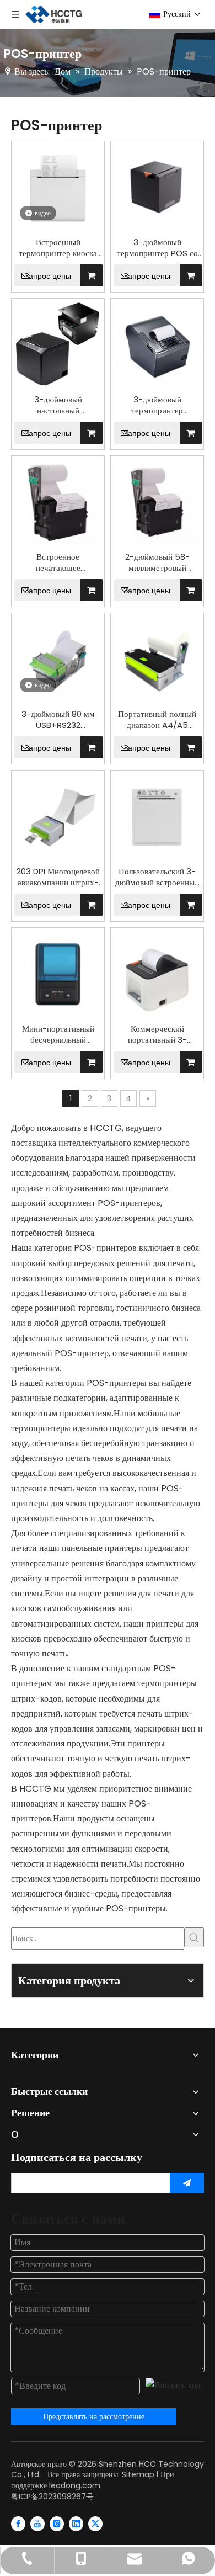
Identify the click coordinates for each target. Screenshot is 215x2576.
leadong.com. (76, 2485)
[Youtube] (37, 2524)
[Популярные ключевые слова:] (194, 1937)
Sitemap (138, 2474)
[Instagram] (57, 2524)
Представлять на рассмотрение (94, 2416)
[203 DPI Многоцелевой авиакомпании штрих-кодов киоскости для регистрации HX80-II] (58, 816)
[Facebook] (18, 2524)
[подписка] (187, 2183)
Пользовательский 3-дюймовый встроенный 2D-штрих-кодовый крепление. (157, 877)
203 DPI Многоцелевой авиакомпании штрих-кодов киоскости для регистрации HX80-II (58, 877)
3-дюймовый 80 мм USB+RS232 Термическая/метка (58, 720)
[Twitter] (95, 2524)
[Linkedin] (76, 2524)
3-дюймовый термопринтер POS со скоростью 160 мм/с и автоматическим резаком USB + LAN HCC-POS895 (157, 248)
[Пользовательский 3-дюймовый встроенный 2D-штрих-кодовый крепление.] (157, 816)
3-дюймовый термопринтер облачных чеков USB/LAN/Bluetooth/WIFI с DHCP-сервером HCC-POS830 (157, 405)
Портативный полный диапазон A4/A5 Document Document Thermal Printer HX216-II (157, 720)
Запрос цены (48, 276)
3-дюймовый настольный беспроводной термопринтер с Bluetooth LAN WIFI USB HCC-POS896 (58, 405)
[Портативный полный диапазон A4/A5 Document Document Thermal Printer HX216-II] (157, 659)
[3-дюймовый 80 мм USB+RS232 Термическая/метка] (58, 659)
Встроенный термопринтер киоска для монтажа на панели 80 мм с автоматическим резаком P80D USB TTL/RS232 (58, 248)
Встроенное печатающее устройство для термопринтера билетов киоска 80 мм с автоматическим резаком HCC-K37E (58, 562)
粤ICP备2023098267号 (52, 2497)
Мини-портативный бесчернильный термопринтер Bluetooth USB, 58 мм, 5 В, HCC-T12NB (58, 1034)
